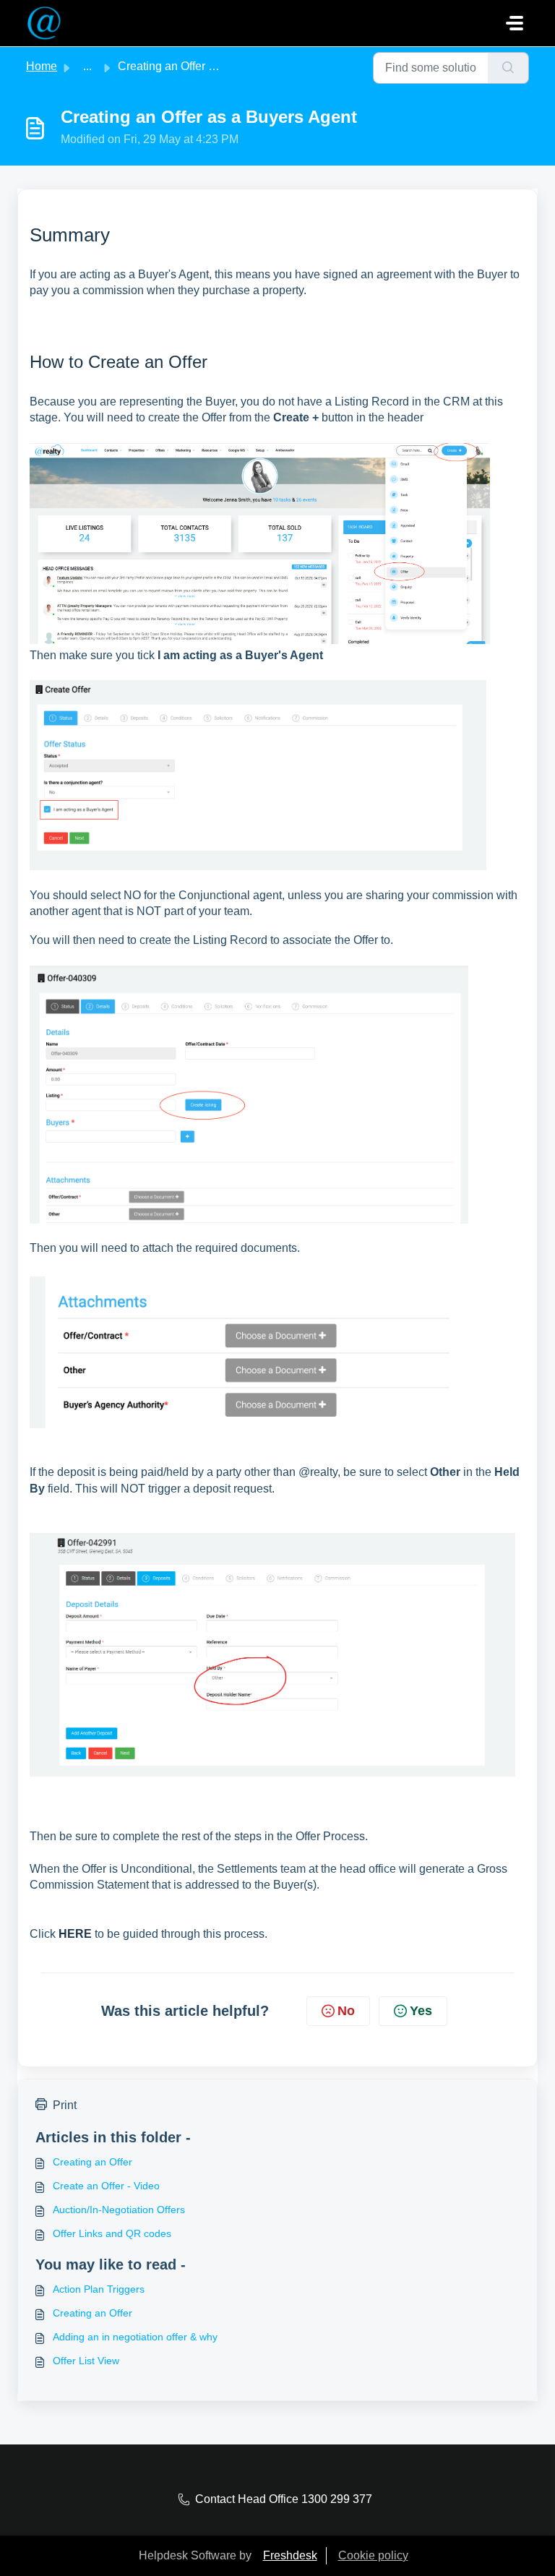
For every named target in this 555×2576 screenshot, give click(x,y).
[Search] (508, 68)
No (346, 2011)
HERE (75, 1934)
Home (42, 66)
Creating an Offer (92, 2162)
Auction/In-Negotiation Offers (119, 2210)
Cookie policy (373, 2555)
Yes (421, 2011)
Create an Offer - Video (106, 2186)
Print (65, 2105)
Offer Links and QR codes (112, 2233)
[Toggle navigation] (515, 23)
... (87, 66)
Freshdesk (290, 2555)
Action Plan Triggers (99, 2289)
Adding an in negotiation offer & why (135, 2337)
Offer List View (86, 2361)
